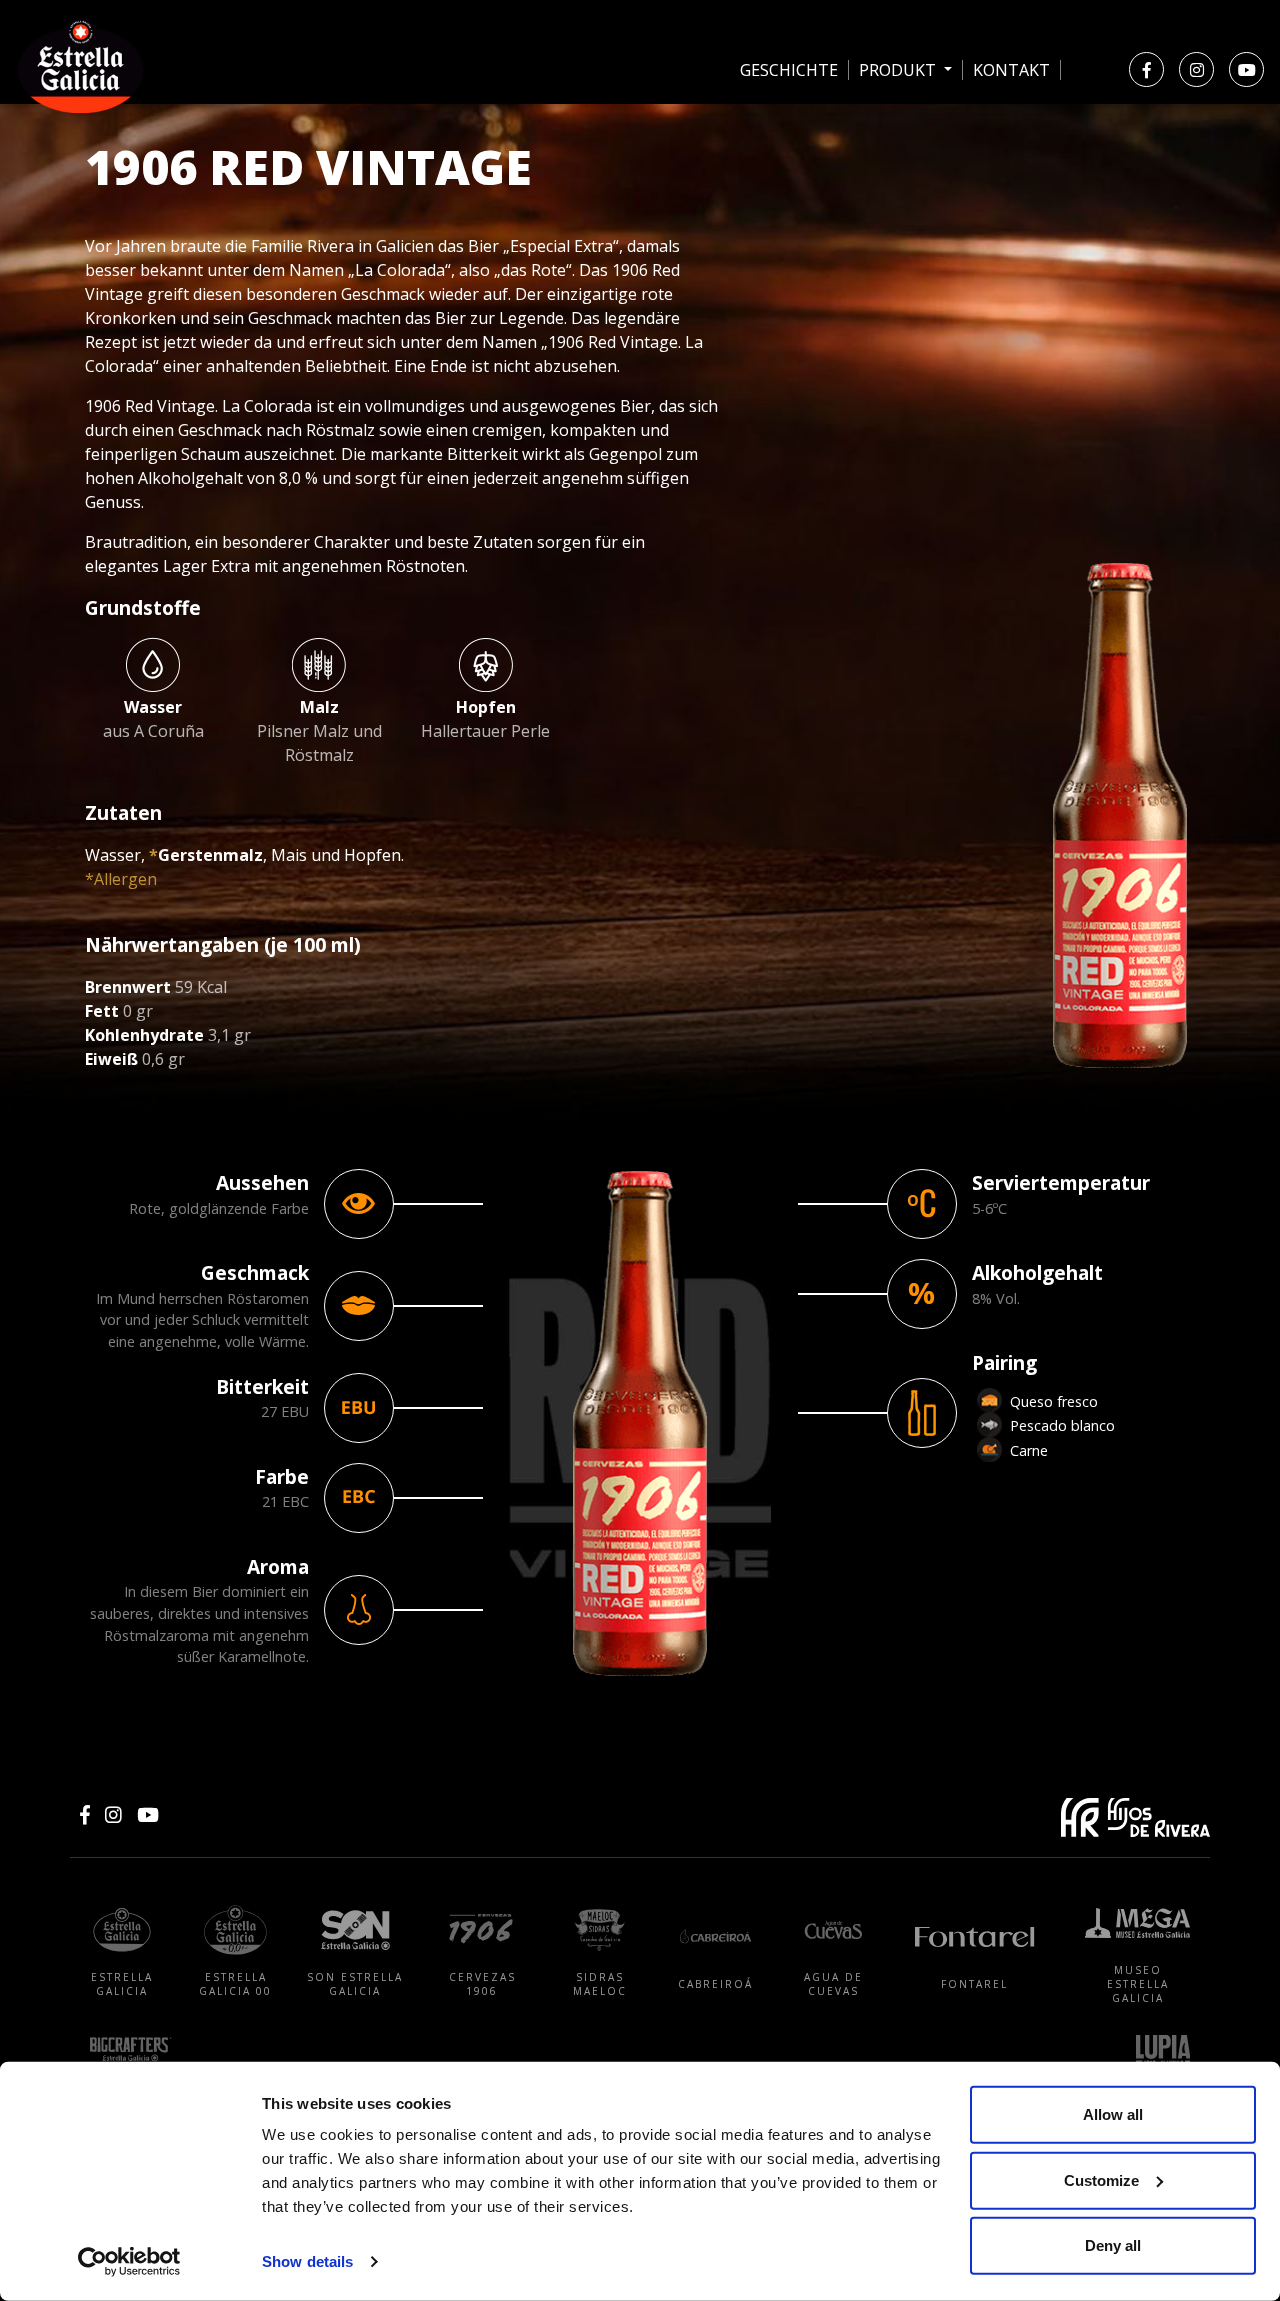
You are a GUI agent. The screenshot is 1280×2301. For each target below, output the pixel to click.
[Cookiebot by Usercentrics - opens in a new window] (129, 2262)
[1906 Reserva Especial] (834, 151)
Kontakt (1011, 70)
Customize (1101, 2179)
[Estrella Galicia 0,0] (748, 151)
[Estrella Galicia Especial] (662, 151)
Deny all (1113, 2245)
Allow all (1113, 2114)
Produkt (899, 70)
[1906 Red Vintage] (920, 151)
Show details (307, 2261)
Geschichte (789, 70)
